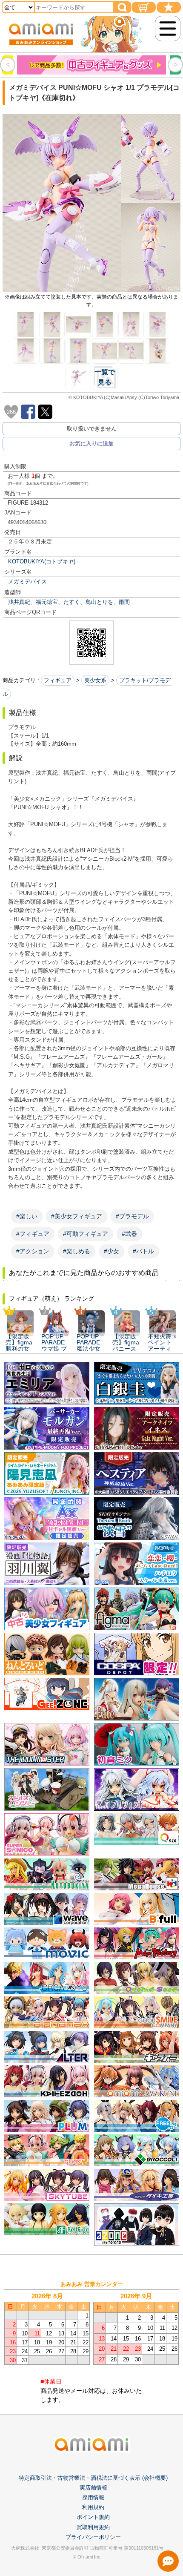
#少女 (112, 1251)
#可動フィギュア (86, 1234)
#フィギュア (33, 1234)
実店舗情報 (93, 2488)
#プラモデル (132, 1216)
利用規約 (93, 2507)
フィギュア (58, 680)
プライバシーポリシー (93, 2537)
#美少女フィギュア (77, 1216)
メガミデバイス (27, 582)
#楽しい (27, 1216)
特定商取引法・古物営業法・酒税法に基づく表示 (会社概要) (93, 2478)
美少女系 (95, 680)
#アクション (33, 1251)
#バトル (143, 1251)
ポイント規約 (93, 2517)
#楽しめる (77, 1251)
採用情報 (93, 2497)
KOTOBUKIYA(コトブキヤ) (42, 561)
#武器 (129, 1234)
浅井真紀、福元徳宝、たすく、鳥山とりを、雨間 (69, 602)
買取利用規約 (93, 2527)
